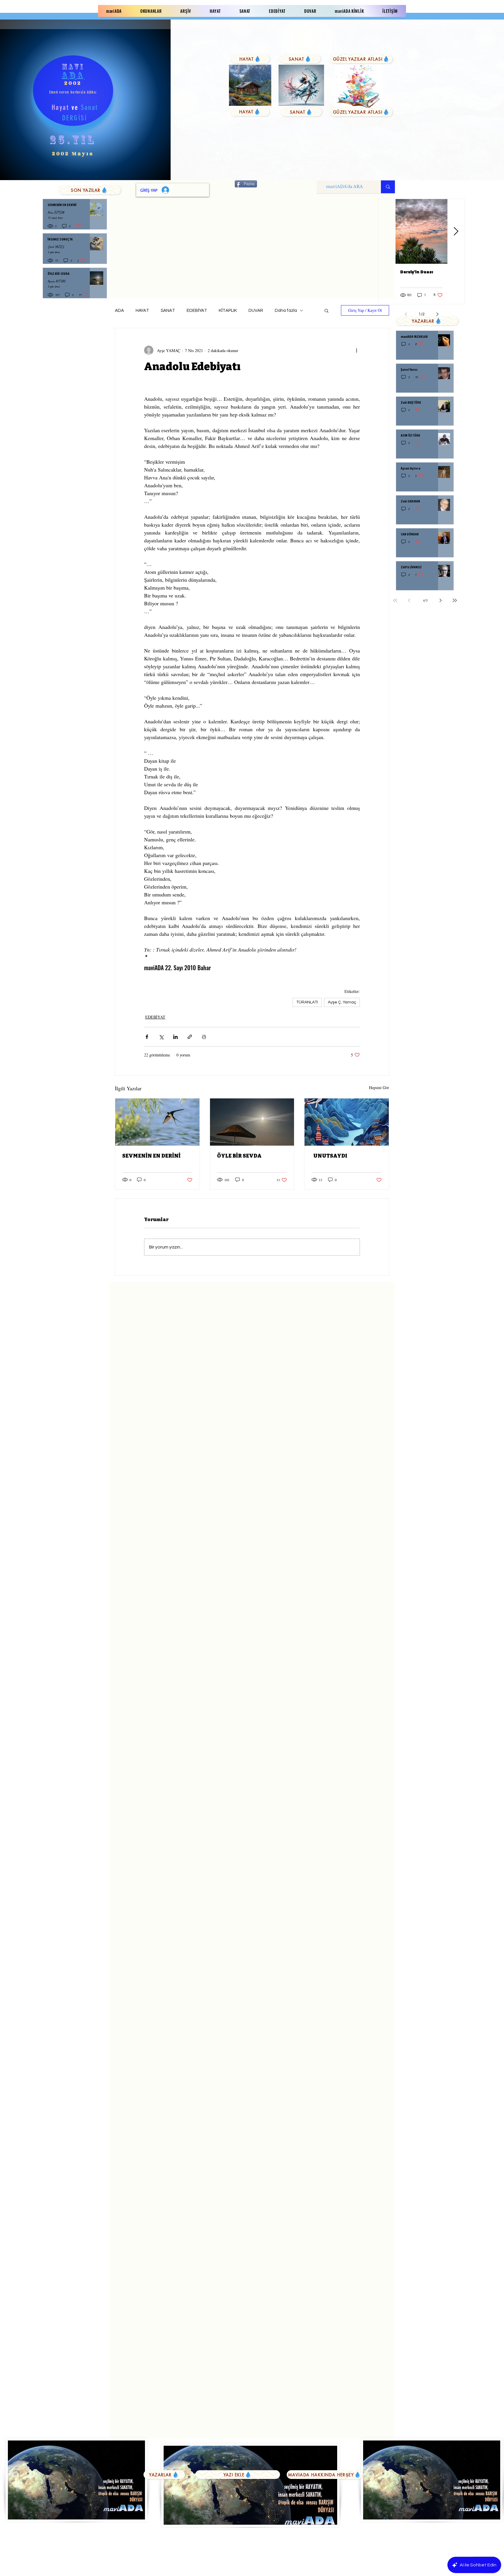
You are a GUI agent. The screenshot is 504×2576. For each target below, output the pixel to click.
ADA (119, 311)
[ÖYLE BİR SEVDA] (252, 1122)
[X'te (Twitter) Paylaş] (161, 1037)
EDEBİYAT (197, 311)
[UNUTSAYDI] (347, 1122)
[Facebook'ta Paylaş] (147, 1037)
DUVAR (256, 311)
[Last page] (455, 600)
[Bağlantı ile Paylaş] (190, 1037)
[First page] (395, 600)
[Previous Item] (387, 232)
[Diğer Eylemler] (356, 350)
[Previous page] (409, 600)
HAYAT (142, 311)
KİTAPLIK (228, 311)
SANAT (168, 311)
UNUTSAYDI (329, 1156)
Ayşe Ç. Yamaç (342, 1002)
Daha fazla (286, 311)
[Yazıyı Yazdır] (204, 1037)
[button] (327, 310)
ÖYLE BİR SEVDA (239, 1156)
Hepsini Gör (379, 1087)
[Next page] (441, 600)
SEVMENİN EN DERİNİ (151, 1156)
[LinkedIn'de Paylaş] (175, 1037)
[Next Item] (456, 232)
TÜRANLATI (307, 1002)
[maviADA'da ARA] (388, 187)
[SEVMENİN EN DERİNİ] (157, 1122)
